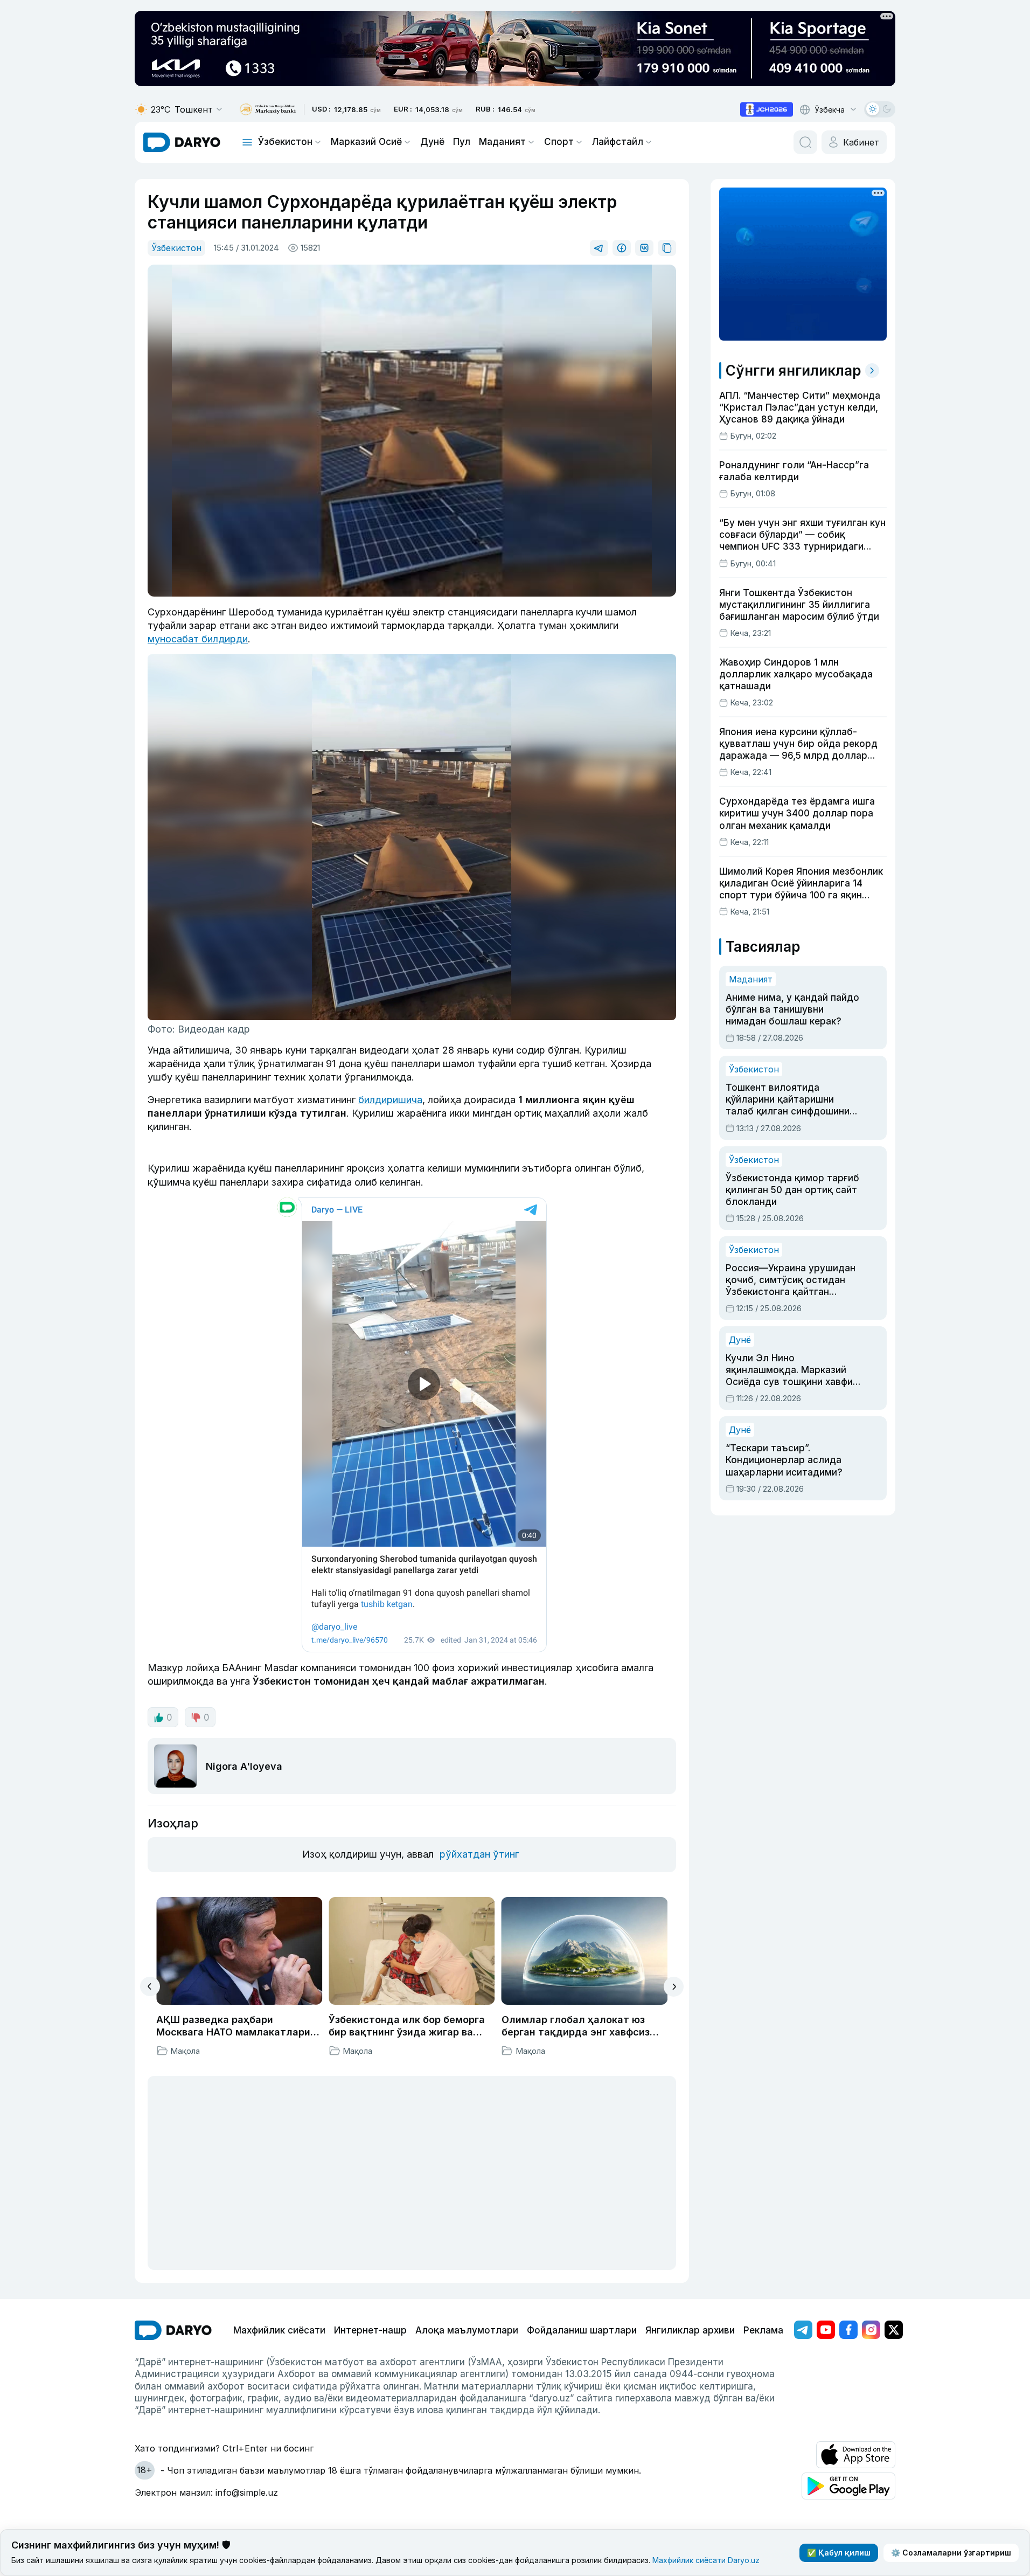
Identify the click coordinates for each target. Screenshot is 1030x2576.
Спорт (559, 142)
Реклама (763, 2330)
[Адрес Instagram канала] (871, 2330)
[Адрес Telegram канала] (803, 2330)
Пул (462, 142)
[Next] (674, 1987)
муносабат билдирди (198, 639)
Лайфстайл (618, 142)
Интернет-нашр (370, 2330)
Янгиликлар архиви (690, 2330)
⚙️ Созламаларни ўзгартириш (951, 2553)
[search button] (805, 142)
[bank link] (268, 110)
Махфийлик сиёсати (279, 2330)
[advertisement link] (767, 109)
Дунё (432, 142)
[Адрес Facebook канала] (848, 2330)
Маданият (502, 142)
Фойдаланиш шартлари (582, 2330)
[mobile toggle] (247, 142)
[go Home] (173, 2330)
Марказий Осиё (366, 142)
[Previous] (150, 1986)
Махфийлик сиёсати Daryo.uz (706, 2560)
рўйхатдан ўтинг (479, 1854)
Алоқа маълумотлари (467, 2330)
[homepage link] (182, 142)
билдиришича (390, 1100)
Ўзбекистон (285, 142)
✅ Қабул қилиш (839, 2553)
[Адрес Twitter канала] (894, 2330)
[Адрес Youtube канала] (826, 2330)
